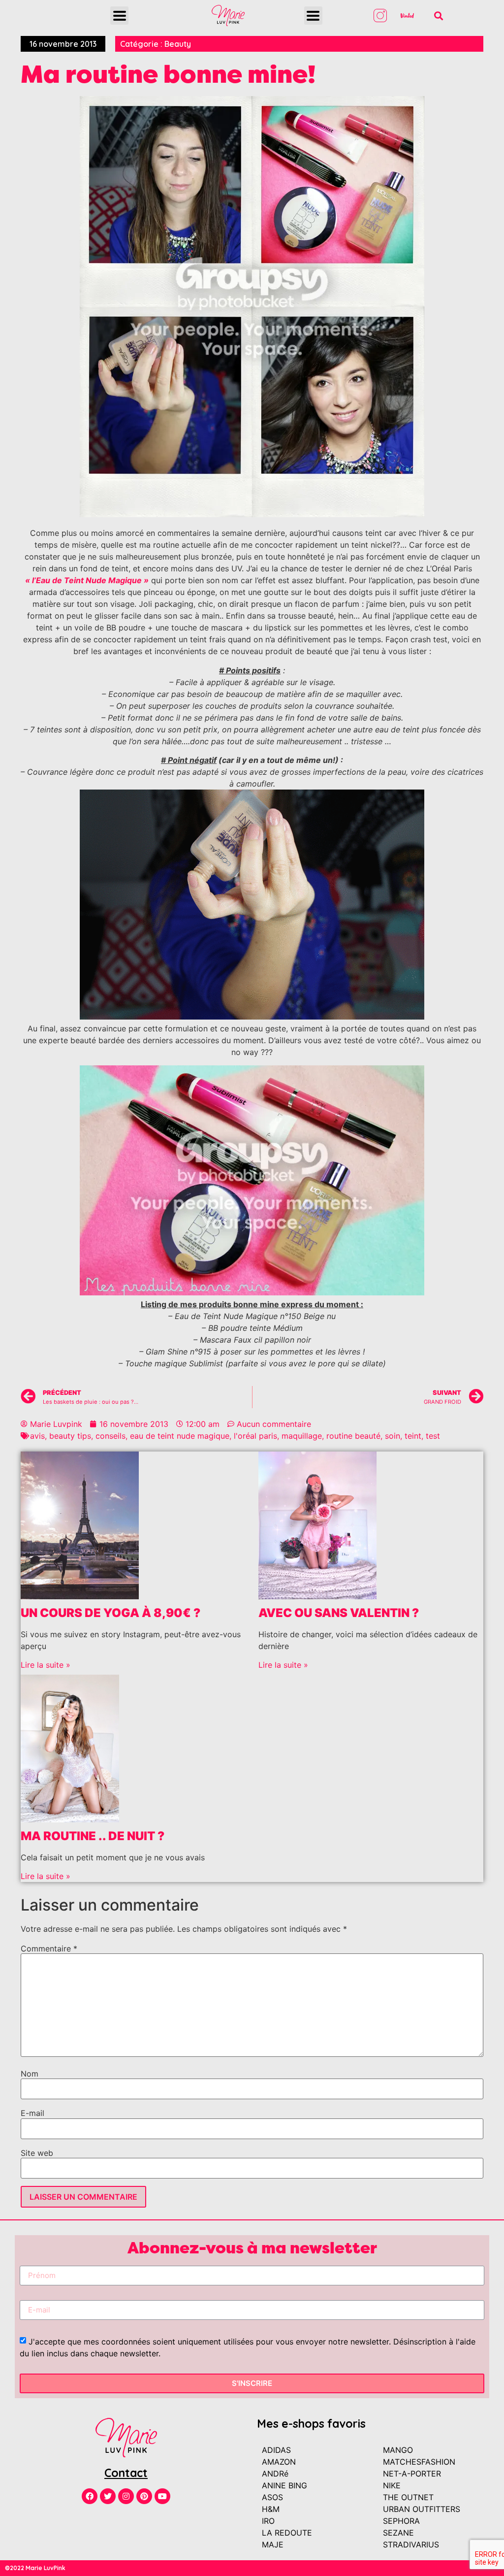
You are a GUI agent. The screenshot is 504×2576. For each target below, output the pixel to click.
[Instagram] (126, 2496)
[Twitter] (108, 2496)
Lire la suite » (46, 1665)
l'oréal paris (255, 1436)
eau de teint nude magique (180, 1436)
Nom (30, 2074)
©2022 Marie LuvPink (35, 2568)
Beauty (178, 44)
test (433, 1436)
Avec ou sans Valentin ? (339, 1613)
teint (413, 1436)
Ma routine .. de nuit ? (93, 1836)
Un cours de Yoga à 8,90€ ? (110, 1613)
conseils (110, 1436)
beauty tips (70, 1436)
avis (37, 1436)
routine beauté (353, 1436)
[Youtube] (162, 2496)
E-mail (32, 2113)
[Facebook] (90, 2496)
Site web (37, 2153)
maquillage (302, 1436)
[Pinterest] (144, 2496)
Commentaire (49, 1949)
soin (393, 1436)
